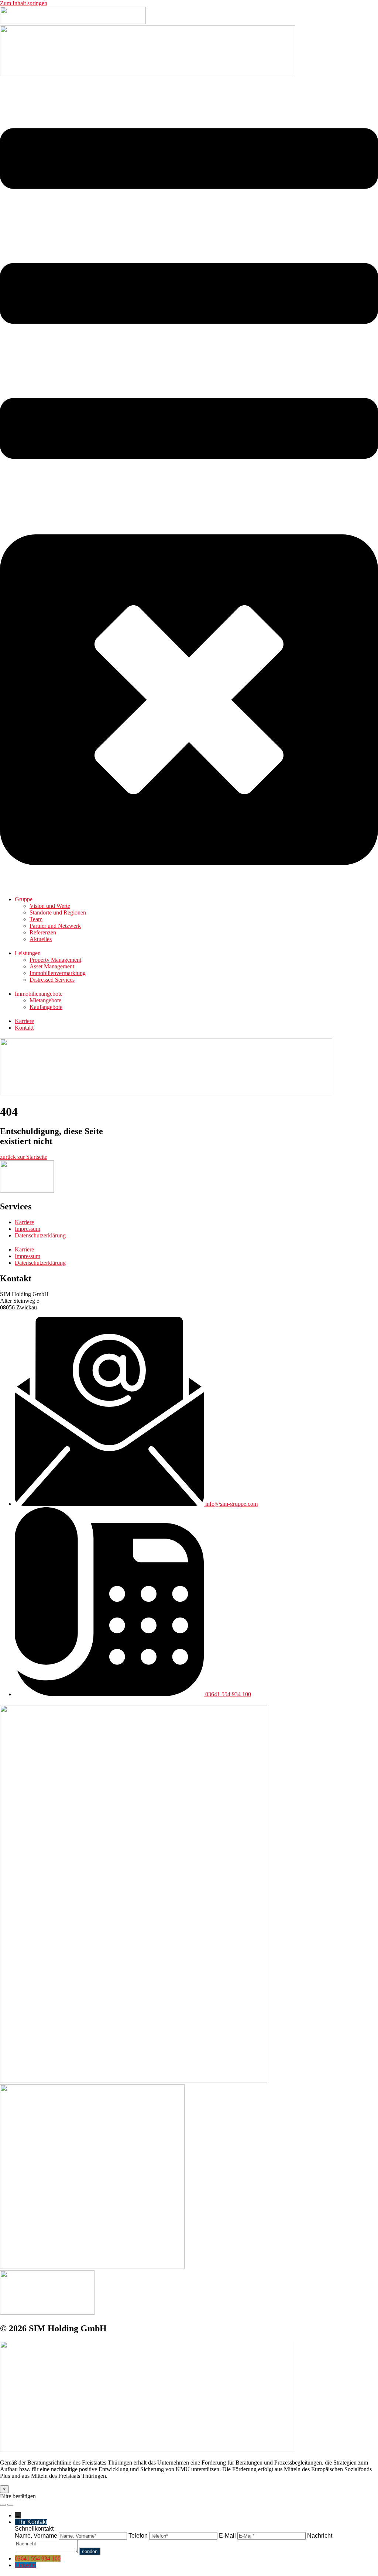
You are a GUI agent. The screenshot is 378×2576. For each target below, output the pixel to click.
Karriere (24, 1222)
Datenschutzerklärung (40, 1235)
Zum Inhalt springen (24, 3)
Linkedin (25, 2565)
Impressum (28, 1229)
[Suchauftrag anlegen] (10, 2505)
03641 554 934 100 (38, 2558)
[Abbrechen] (3, 2505)
